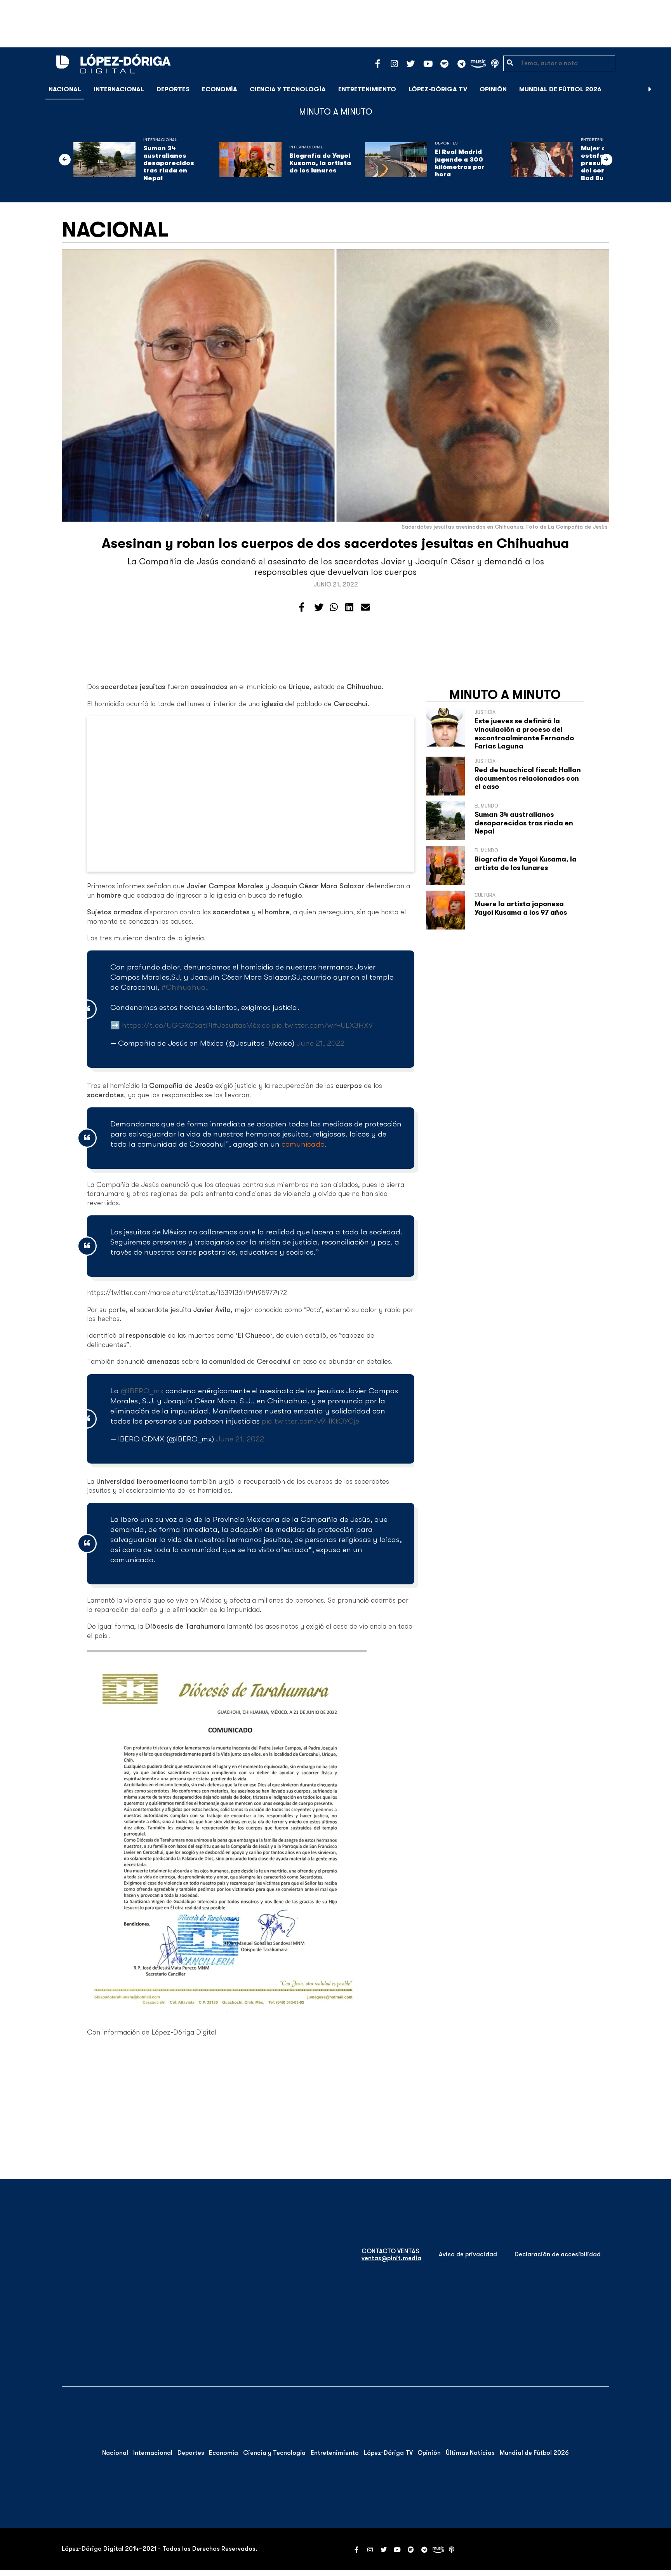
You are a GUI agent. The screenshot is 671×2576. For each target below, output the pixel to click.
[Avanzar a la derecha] (650, 89)
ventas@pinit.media (391, 2258)
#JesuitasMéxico (241, 1025)
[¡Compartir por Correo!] (365, 607)
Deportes (173, 89)
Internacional (119, 89)
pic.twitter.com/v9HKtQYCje (310, 1421)
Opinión (493, 89)
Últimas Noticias (470, 2453)
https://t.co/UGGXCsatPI (167, 1025)
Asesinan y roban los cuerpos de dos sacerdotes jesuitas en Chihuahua (335, 543)
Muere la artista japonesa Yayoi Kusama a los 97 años (521, 908)
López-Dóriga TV (438, 89)
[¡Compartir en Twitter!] (319, 607)
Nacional (65, 89)
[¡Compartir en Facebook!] (302, 607)
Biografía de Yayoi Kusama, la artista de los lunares (320, 163)
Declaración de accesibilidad (558, 2254)
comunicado (303, 1144)
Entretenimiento (367, 89)
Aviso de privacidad (468, 2254)
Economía (220, 89)
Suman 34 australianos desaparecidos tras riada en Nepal (169, 163)
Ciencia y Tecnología (288, 89)
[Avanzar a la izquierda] (65, 160)
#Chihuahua (183, 987)
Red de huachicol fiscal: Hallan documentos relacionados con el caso (528, 778)
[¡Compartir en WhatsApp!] (334, 607)
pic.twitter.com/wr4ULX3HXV (322, 1025)
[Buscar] (661, 89)
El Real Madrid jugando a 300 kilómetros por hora (460, 163)
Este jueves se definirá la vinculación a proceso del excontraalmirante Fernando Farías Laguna (524, 734)
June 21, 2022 (320, 1043)
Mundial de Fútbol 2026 (560, 89)
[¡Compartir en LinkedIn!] (349, 607)
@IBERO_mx (142, 1391)
